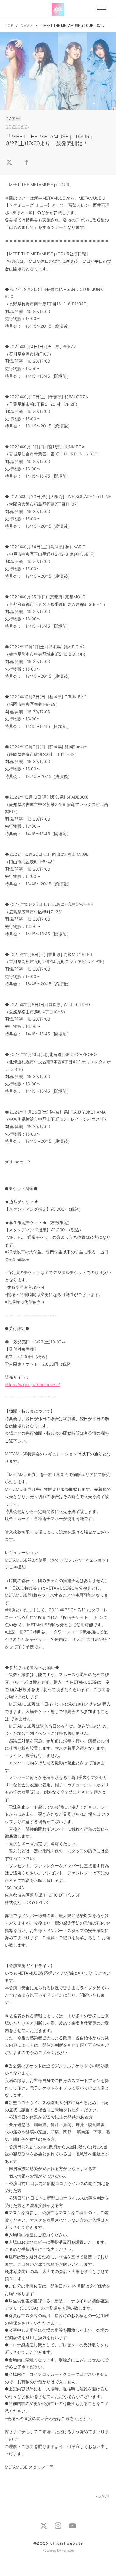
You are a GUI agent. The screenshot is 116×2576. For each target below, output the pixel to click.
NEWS (27, 26)
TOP (9, 26)
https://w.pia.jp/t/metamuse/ (32, 1384)
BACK (104, 2496)
